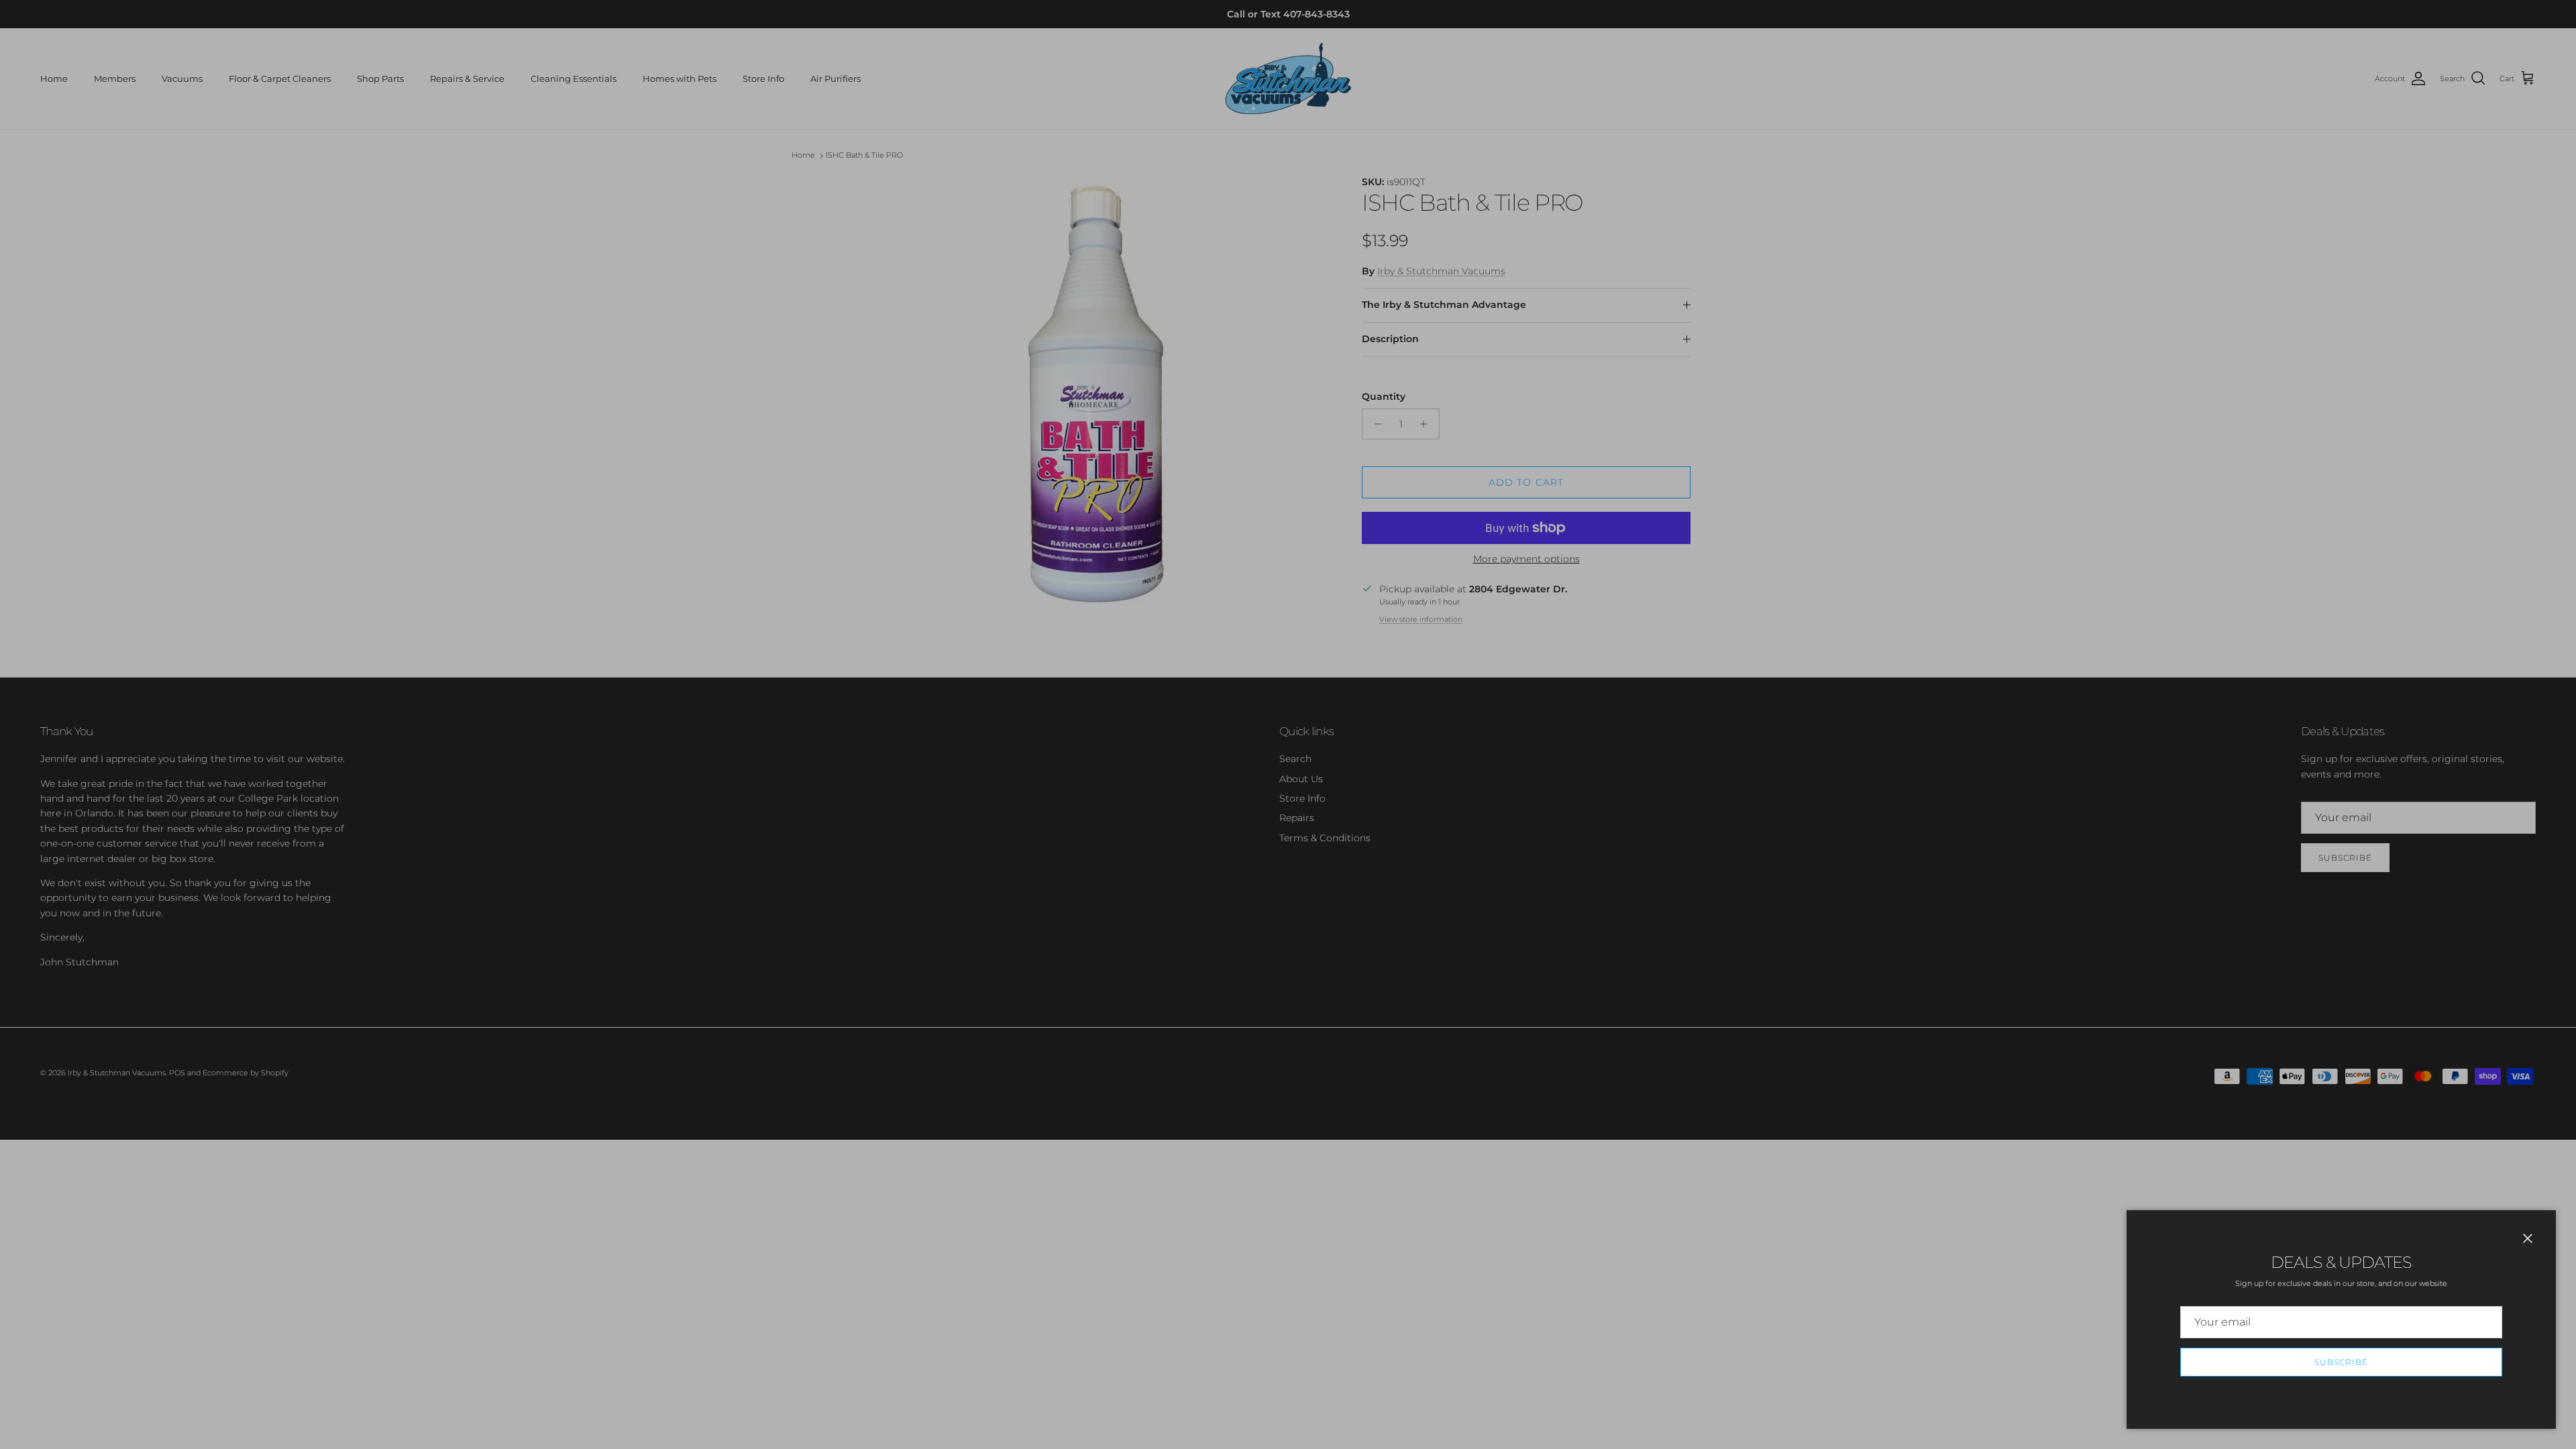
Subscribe (2341, 1362)
